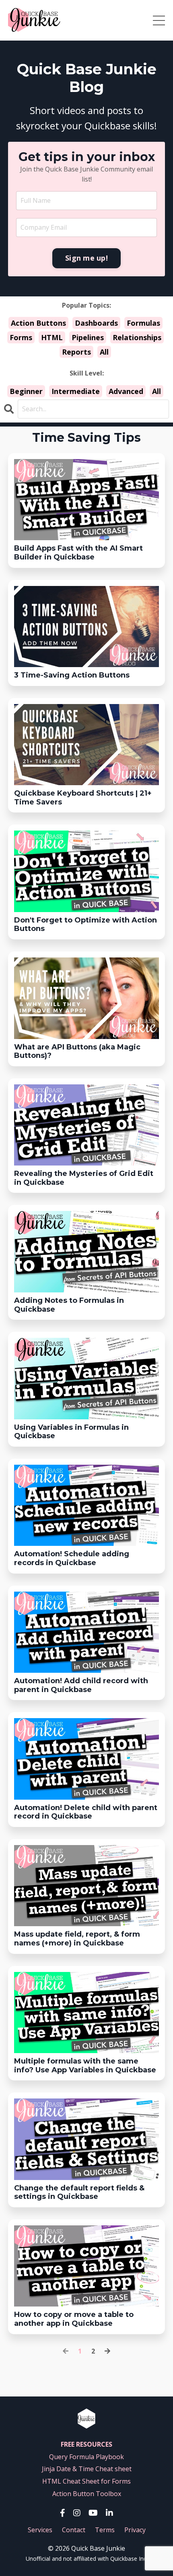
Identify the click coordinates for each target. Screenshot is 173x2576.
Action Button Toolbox (87, 2494)
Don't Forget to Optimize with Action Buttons (85, 925)
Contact (74, 2530)
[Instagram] (77, 2513)
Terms (105, 2530)
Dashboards (96, 323)
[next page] (107, 2351)
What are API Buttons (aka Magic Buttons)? (77, 1052)
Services (40, 2530)
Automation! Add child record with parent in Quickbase (81, 1685)
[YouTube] (93, 2513)
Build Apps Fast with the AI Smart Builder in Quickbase (78, 553)
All (104, 352)
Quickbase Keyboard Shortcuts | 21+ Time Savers (83, 798)
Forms (21, 337)
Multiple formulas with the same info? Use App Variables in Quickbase (85, 2066)
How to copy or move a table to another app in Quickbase (74, 2319)
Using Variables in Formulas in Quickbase (71, 1432)
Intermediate (76, 391)
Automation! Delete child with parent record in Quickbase (86, 1812)
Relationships (137, 337)
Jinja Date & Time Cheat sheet (87, 2469)
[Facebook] (63, 2513)
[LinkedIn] (109, 2513)
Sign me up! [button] (86, 258)
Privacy (135, 2530)
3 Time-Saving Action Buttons (72, 675)
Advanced (126, 391)
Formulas (143, 323)
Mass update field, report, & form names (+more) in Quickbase (77, 1939)
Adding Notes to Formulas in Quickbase (69, 1305)
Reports (76, 352)
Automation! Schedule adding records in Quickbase (72, 1558)
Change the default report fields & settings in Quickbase (79, 2193)
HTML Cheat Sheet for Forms (86, 2481)
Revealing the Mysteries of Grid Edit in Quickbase (84, 1178)
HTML (52, 337)
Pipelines (88, 337)
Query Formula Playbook (86, 2457)
